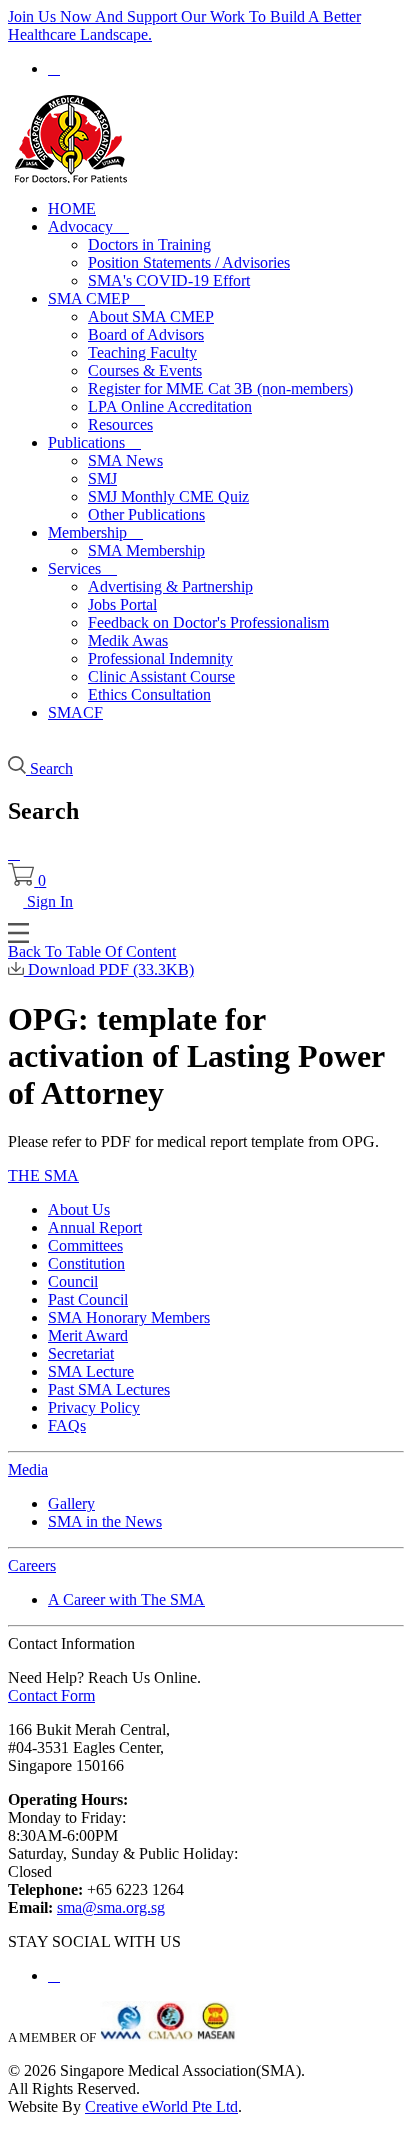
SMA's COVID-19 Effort (169, 280)
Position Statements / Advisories (189, 262)
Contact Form (51, 1695)
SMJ (102, 478)
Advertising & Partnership (170, 586)
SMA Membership (146, 550)
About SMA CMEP (151, 316)
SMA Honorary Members (129, 1317)
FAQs (67, 1425)
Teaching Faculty (142, 352)
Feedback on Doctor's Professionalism (208, 622)
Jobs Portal (122, 604)
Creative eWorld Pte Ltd (161, 2106)
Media (28, 1469)
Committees (85, 1245)
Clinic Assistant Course (161, 676)
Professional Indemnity (160, 658)
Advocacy (88, 226)
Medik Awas (128, 640)
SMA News (125, 460)
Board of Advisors (146, 334)
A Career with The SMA (126, 1599)
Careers (32, 1565)
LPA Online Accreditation (170, 406)
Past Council (88, 1299)
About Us (79, 1209)
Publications (94, 442)
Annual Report (95, 1227)
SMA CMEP (96, 298)
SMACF (75, 712)
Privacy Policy (94, 1407)
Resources (120, 424)
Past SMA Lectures (109, 1389)
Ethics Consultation (149, 694)
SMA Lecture (91, 1371)
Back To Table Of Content (92, 951)
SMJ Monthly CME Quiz (168, 496)
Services (82, 568)
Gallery (71, 1503)
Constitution (86, 1263)
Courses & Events (145, 370)
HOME (72, 208)
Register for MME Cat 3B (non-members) (220, 388)
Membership (95, 532)
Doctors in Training (149, 244)
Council (73, 1281)
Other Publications (146, 514)
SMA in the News (105, 1521)
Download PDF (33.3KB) (109, 969)
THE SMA (43, 1175)
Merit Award (88, 1335)
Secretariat (81, 1353)
